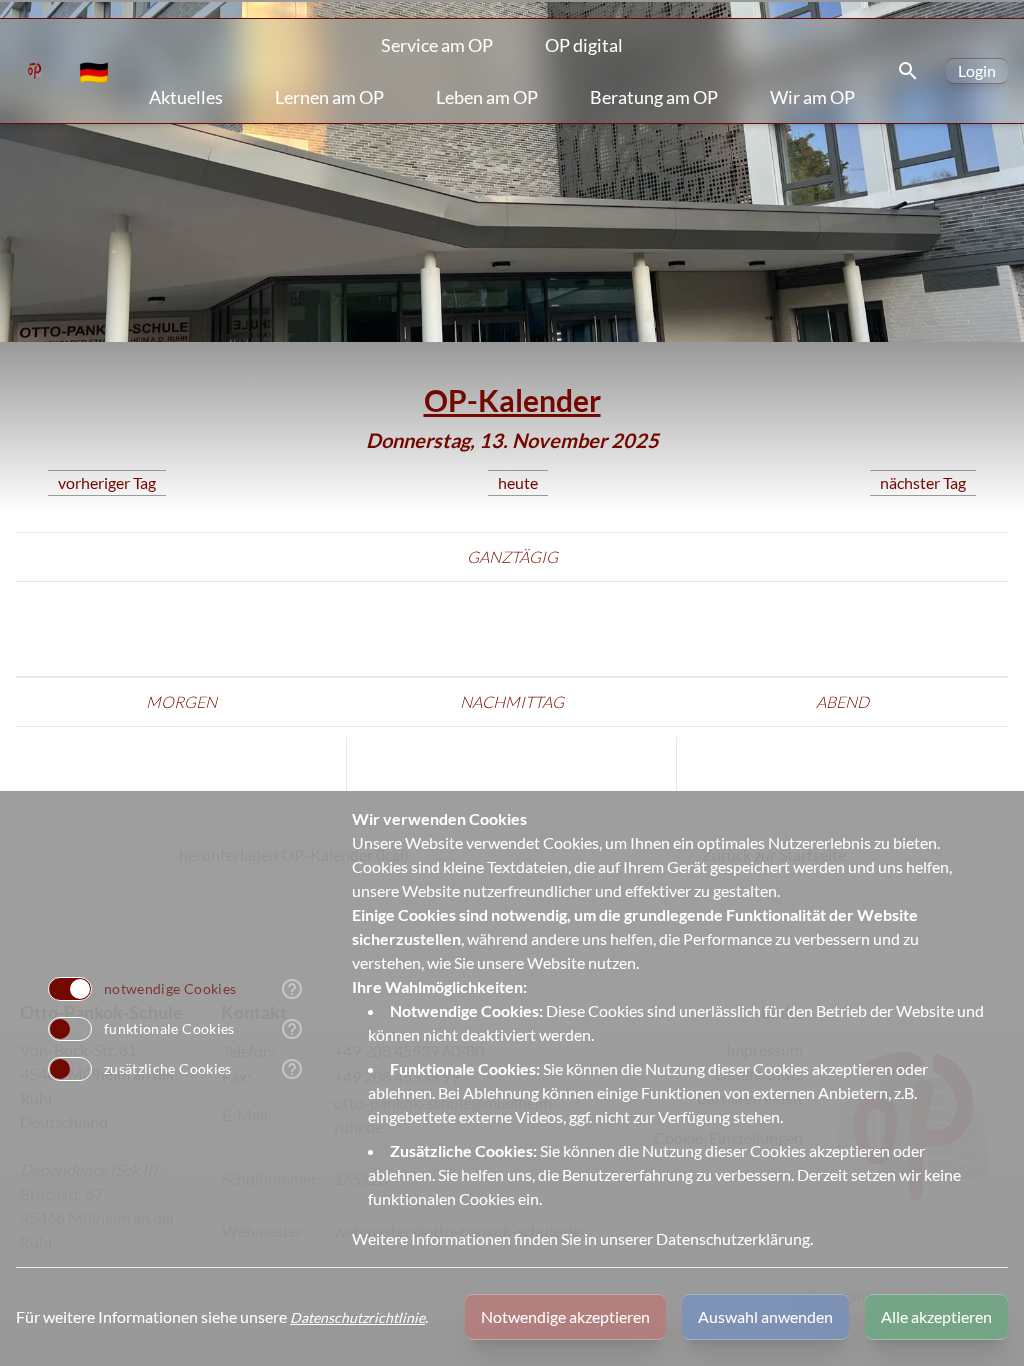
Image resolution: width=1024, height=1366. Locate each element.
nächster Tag (923, 482)
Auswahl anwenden (765, 1316)
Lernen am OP (329, 97)
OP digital (584, 45)
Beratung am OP (654, 97)
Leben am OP (487, 97)
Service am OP (437, 45)
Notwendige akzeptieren (565, 1316)
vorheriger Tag (107, 482)
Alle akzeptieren (936, 1316)
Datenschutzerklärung (733, 1238)
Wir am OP (812, 97)
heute (518, 482)
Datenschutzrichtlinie (357, 1317)
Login (977, 70)
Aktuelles (186, 97)
